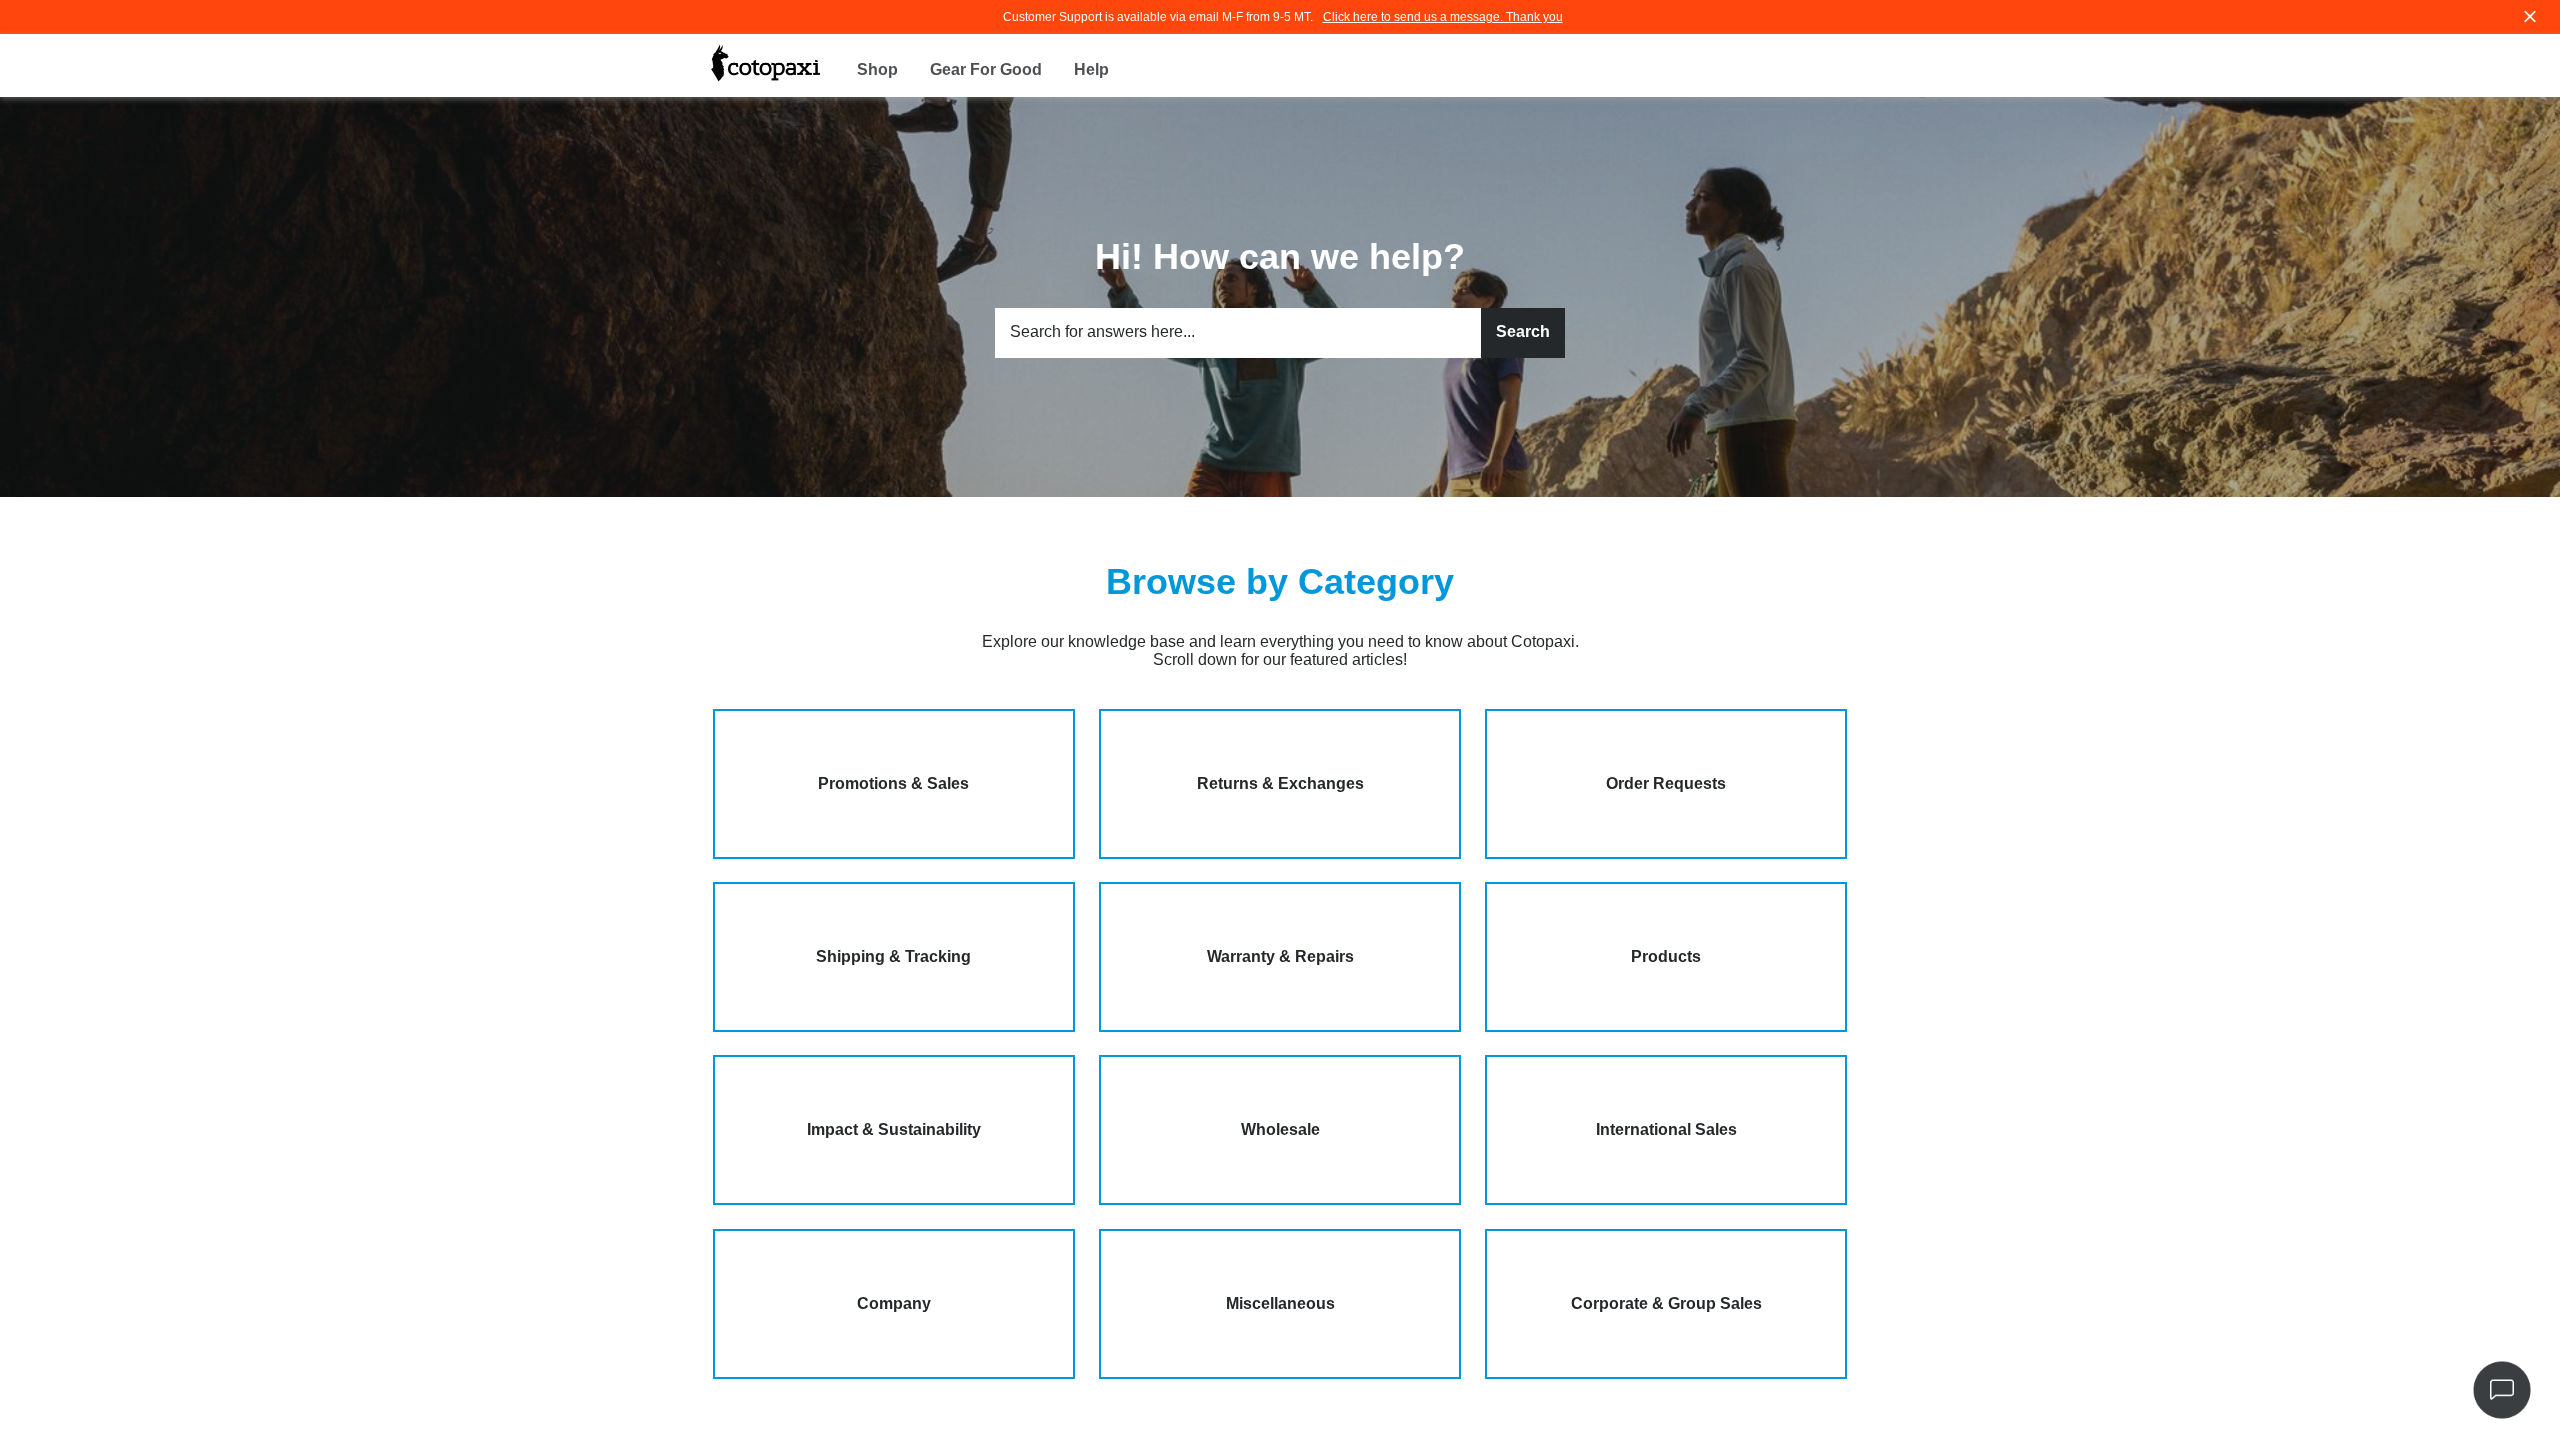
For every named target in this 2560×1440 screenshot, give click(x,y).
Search (1523, 331)
